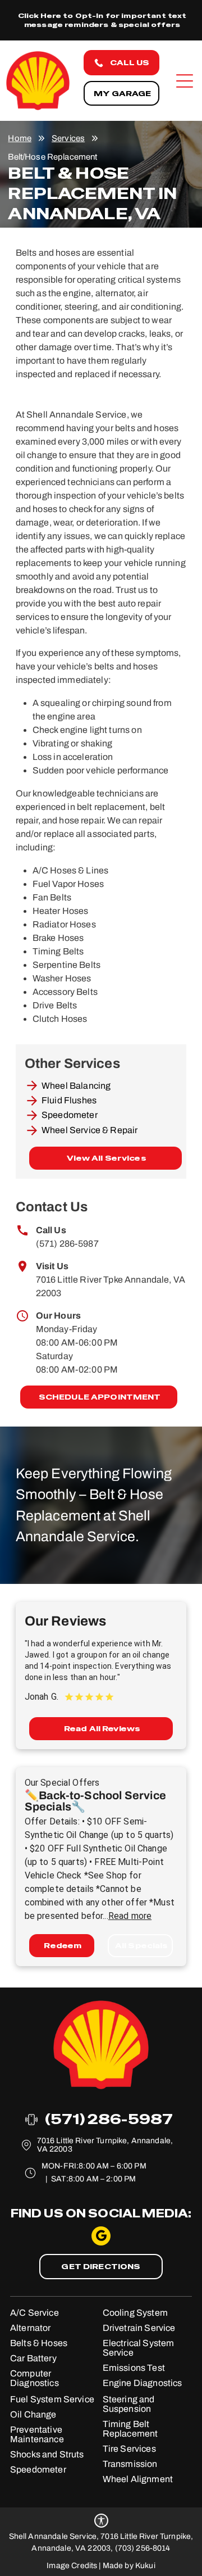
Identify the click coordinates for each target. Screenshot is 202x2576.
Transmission (130, 2464)
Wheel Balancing (76, 1086)
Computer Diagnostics (35, 2378)
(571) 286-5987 (67, 1244)
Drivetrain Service (139, 2328)
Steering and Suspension (129, 2404)
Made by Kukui (129, 2566)
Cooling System (135, 2313)
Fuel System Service (52, 2399)
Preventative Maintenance (37, 2434)
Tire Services (129, 2449)
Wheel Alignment (138, 2479)
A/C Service (35, 2313)
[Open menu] (185, 81)
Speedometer (70, 1115)
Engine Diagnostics (143, 2383)
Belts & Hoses (39, 2343)
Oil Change (33, 2414)
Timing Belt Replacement (130, 2429)
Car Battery (33, 2358)
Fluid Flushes (69, 1100)
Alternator (31, 2328)
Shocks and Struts (47, 2454)
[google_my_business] (101, 2237)
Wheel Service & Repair (89, 1130)
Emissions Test (134, 2368)
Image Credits (72, 2566)
